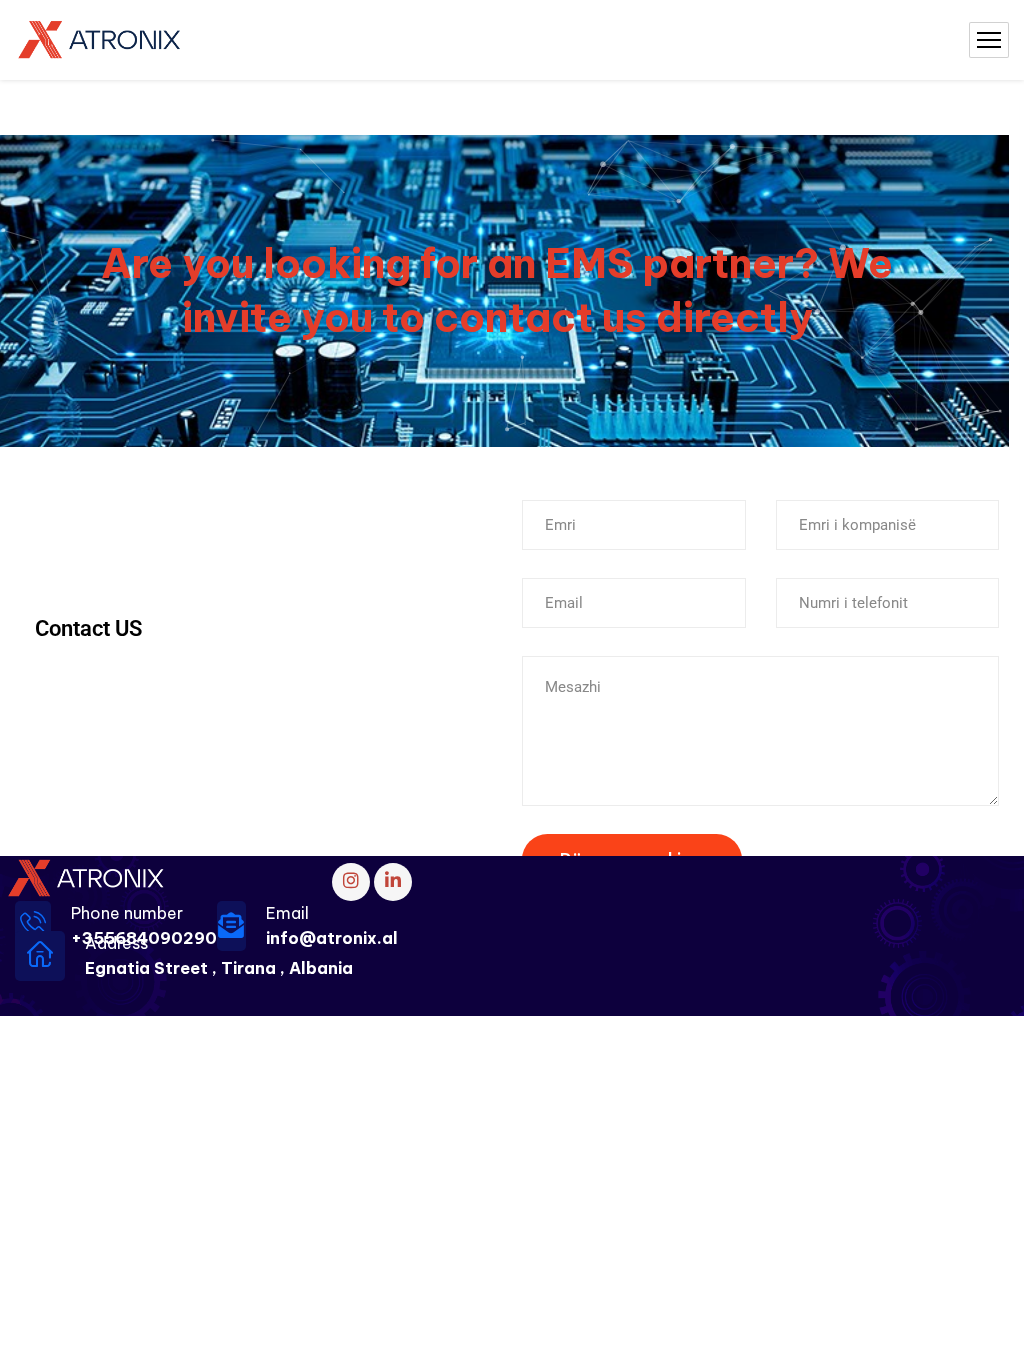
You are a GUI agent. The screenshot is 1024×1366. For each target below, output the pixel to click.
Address (116, 943)
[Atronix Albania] (101, 40)
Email (287, 913)
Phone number (127, 913)
